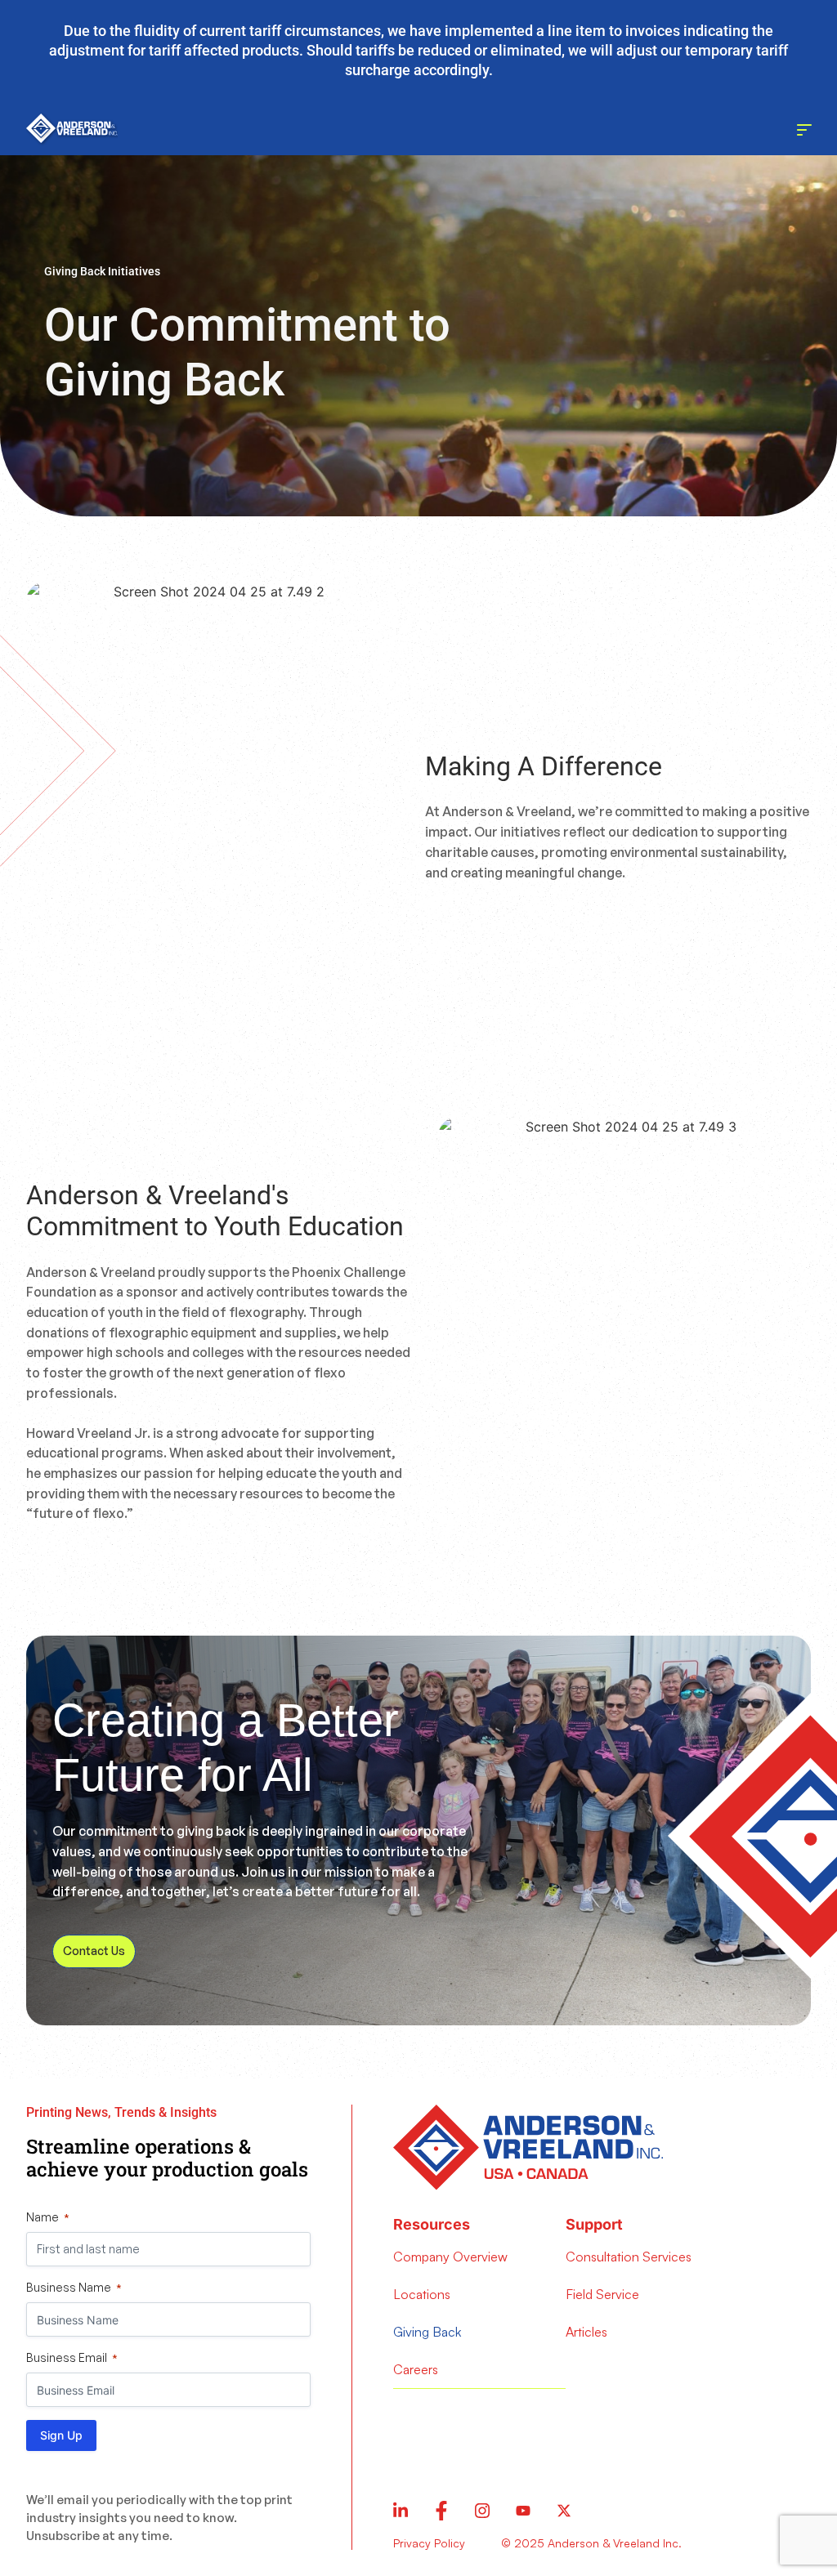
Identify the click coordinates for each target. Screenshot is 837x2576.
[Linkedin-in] (401, 2511)
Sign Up (61, 2435)
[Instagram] (482, 2511)
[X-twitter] (564, 2511)
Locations (422, 2294)
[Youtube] (523, 2511)
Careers (416, 2369)
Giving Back (427, 2332)
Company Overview (450, 2257)
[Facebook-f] (441, 2511)
